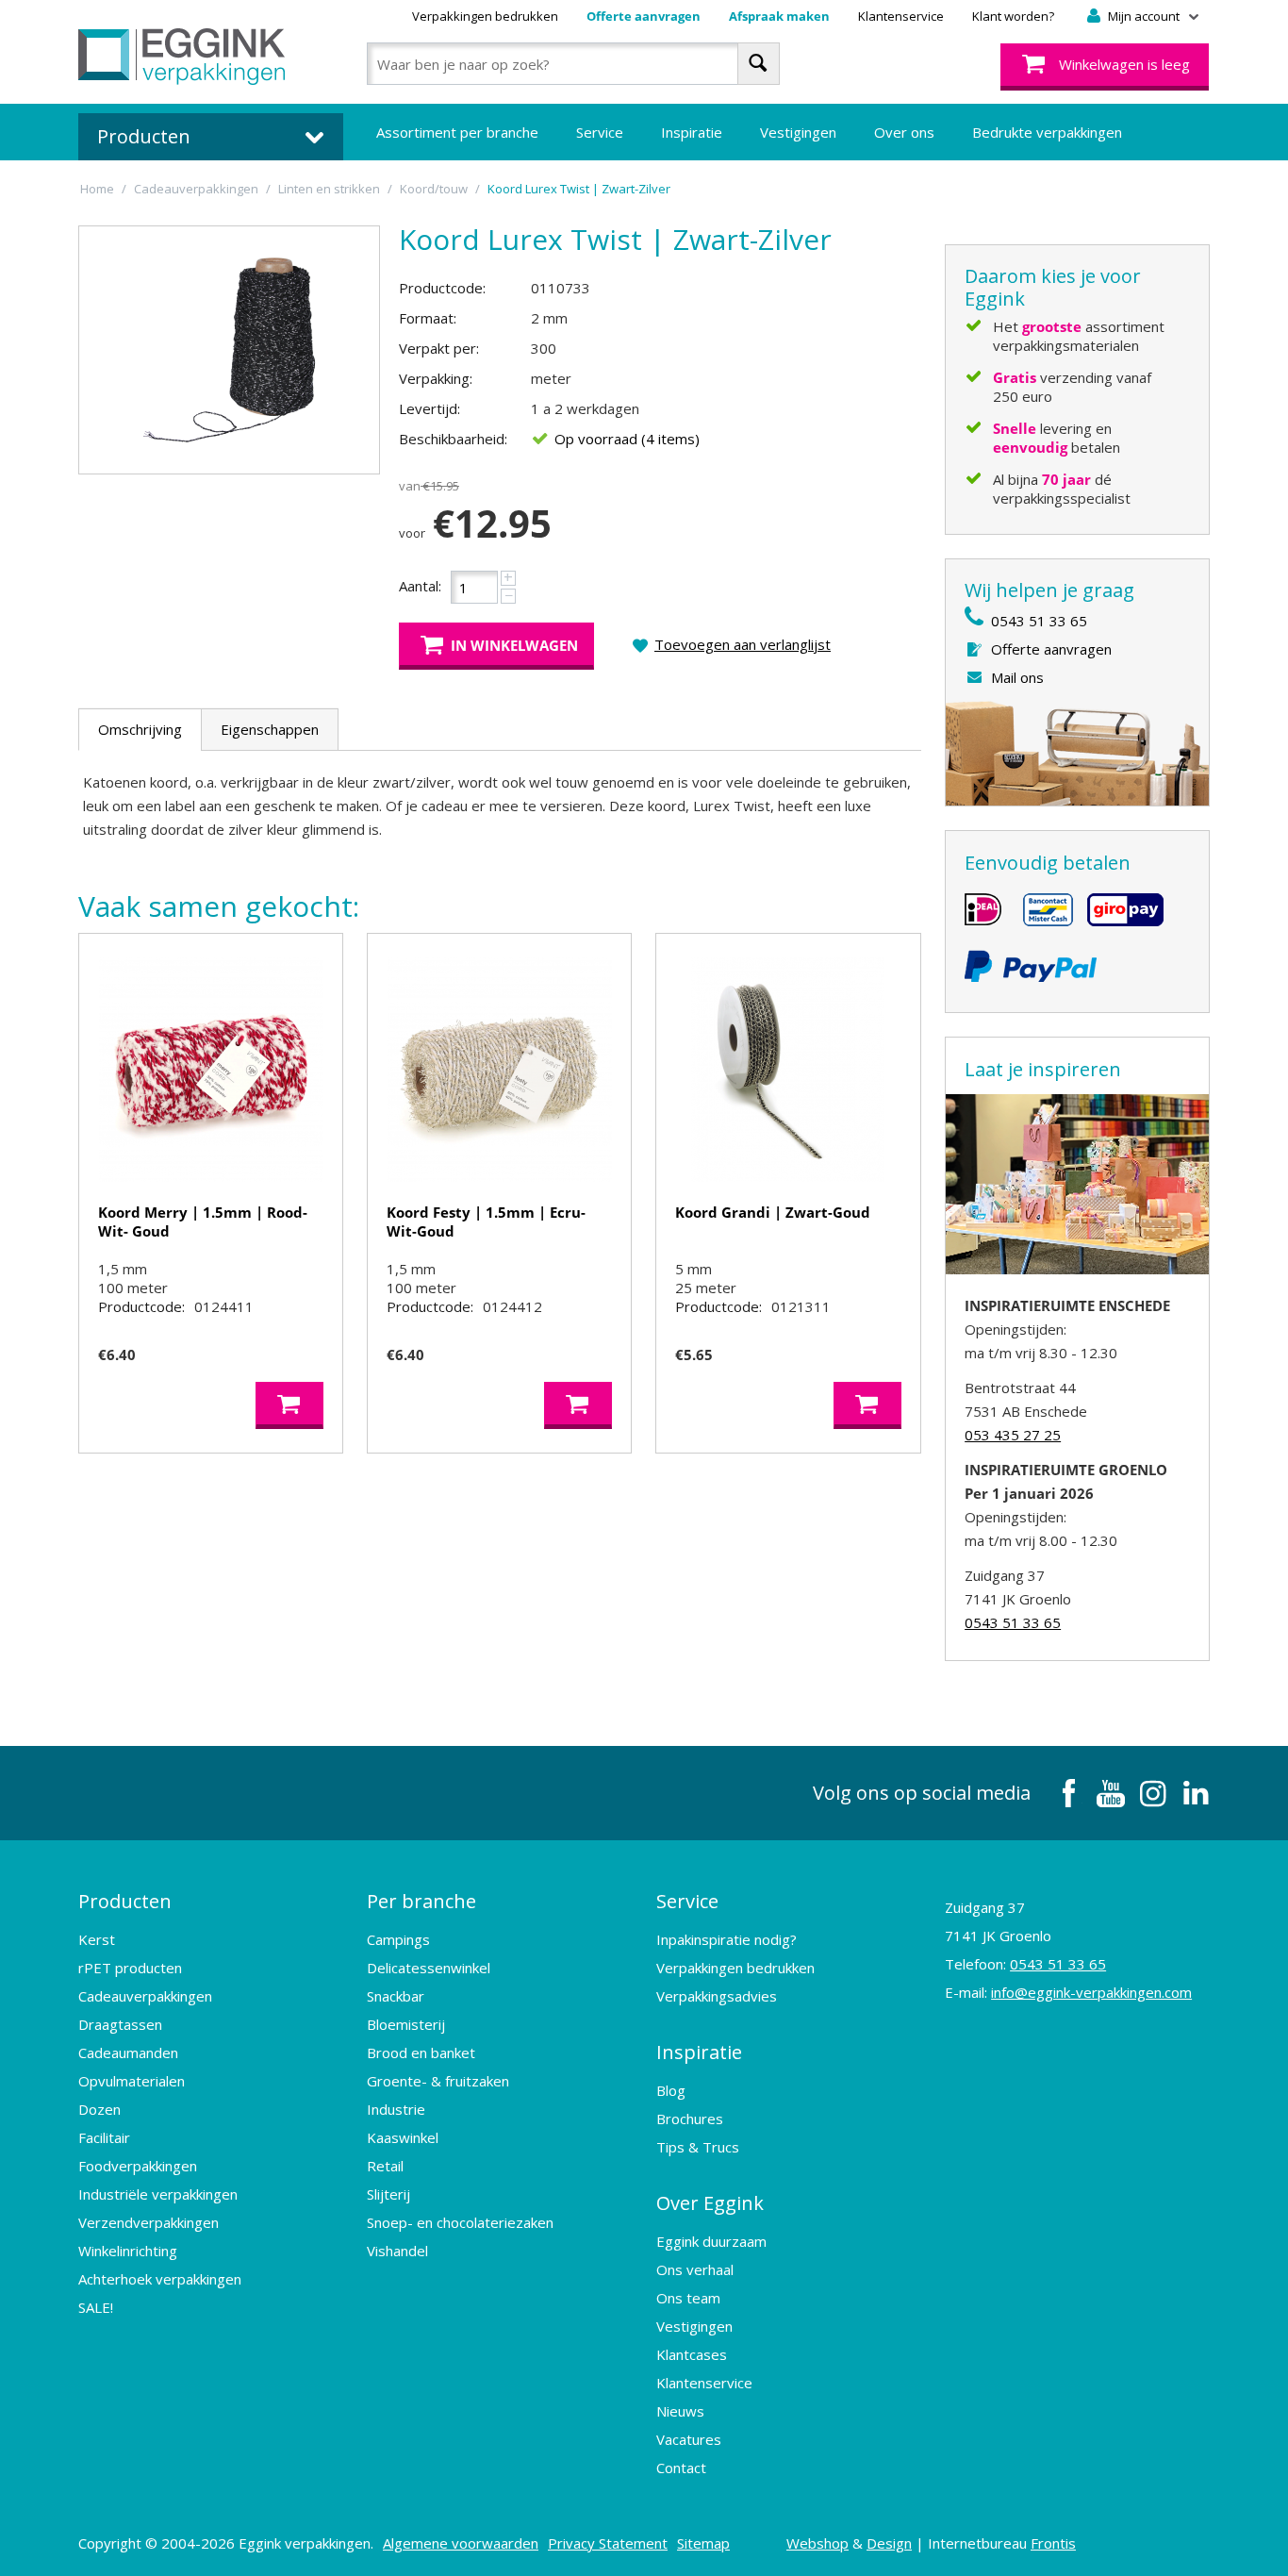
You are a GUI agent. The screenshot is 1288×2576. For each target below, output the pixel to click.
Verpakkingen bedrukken (485, 16)
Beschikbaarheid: (453, 439)
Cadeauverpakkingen (145, 1996)
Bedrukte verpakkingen (1047, 132)
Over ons (904, 132)
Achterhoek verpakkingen (160, 2279)
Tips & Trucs (698, 2147)
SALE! (96, 2307)
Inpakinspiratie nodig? (727, 1939)
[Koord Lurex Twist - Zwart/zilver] (229, 350)
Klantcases (692, 2354)
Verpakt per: (439, 348)
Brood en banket (421, 2052)
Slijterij (388, 2194)
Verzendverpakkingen (149, 2222)
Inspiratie (692, 132)
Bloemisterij (406, 2024)
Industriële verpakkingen (158, 2194)
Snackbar (396, 1996)
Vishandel (397, 2251)
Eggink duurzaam (711, 2241)
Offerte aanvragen (644, 16)
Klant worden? (1013, 16)
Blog (671, 2090)
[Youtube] (1111, 1793)
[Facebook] (1068, 1793)
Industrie (396, 2109)
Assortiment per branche (457, 132)
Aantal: (420, 586)
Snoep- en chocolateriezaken (460, 2222)
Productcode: (442, 288)
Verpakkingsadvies (717, 1996)
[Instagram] (1153, 1793)
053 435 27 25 (1013, 1435)
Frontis (1053, 2543)
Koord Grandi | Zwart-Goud (773, 1212)
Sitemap (703, 2543)
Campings (398, 1939)
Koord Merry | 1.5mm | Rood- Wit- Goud (203, 1222)
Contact (681, 2468)
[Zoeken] (759, 64)
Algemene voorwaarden (461, 2543)
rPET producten (130, 1968)
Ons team (688, 2298)
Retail (385, 2166)
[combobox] (573, 64)
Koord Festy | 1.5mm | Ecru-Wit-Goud (486, 1222)
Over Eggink (710, 2203)
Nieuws (680, 2411)
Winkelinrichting (128, 2251)
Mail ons (1017, 677)
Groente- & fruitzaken (438, 2081)
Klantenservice (901, 16)
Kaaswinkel (403, 2137)
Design (889, 2543)
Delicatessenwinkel (429, 1968)
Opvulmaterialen (132, 2081)
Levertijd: (429, 408)
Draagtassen (120, 2024)
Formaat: (428, 318)
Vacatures (689, 2439)
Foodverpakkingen (138, 2166)
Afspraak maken (779, 16)
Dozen (99, 2109)
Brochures (690, 2119)
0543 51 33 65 (1039, 621)
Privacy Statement (608, 2543)
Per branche (421, 1901)
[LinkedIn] (1196, 1793)
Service (600, 132)
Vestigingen (798, 132)
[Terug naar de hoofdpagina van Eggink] (182, 57)
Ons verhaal (695, 2269)
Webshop (817, 2543)
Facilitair (104, 2137)
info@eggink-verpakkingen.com (1091, 1992)
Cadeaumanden (128, 2052)
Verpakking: (436, 378)
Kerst (97, 1939)
